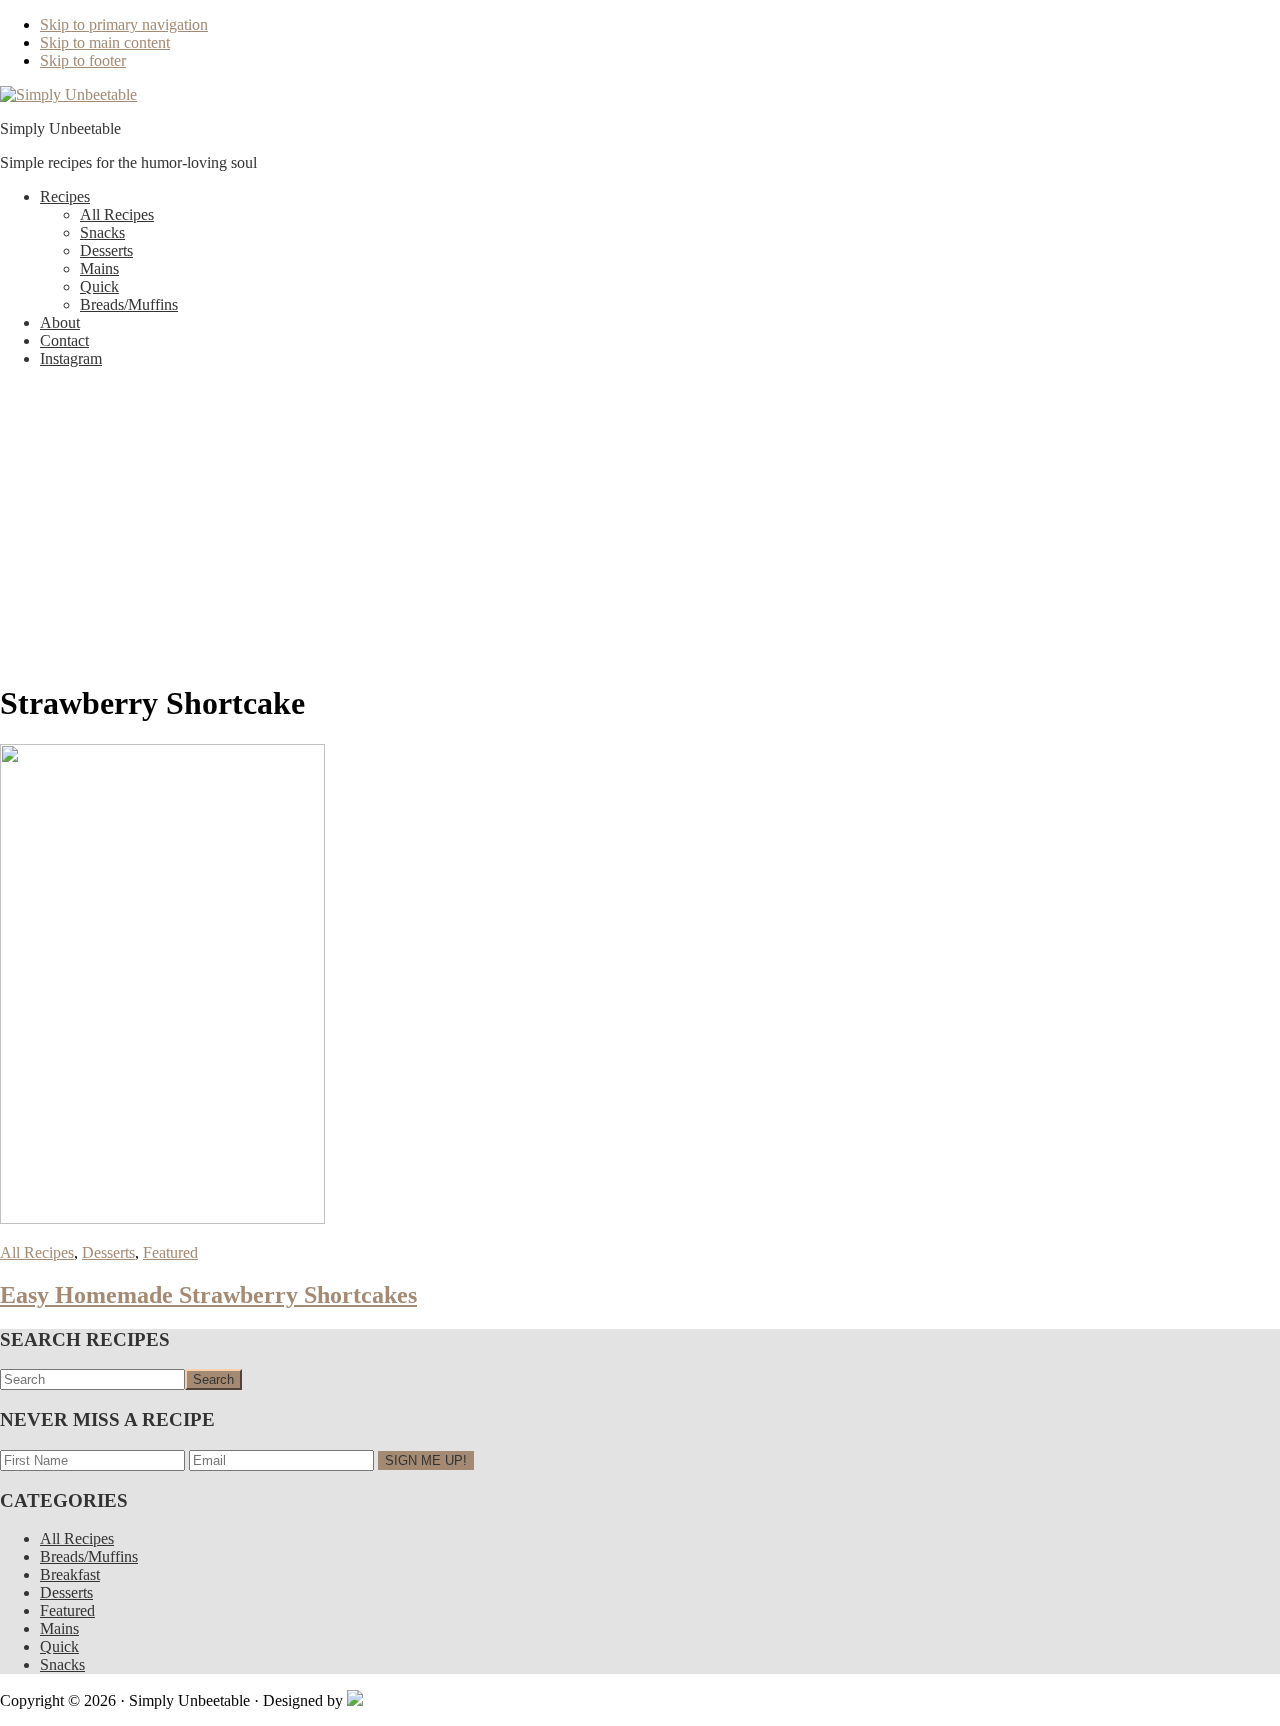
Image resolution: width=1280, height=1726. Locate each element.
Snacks (62, 1664)
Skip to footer (83, 60)
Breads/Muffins (89, 1556)
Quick (59, 1646)
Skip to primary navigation (124, 24)
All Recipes (37, 1252)
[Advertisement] (640, 524)
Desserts (108, 1252)
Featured (170, 1252)
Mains (59, 1628)
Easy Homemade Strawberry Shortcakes (208, 1295)
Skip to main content (105, 42)
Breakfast (70, 1574)
